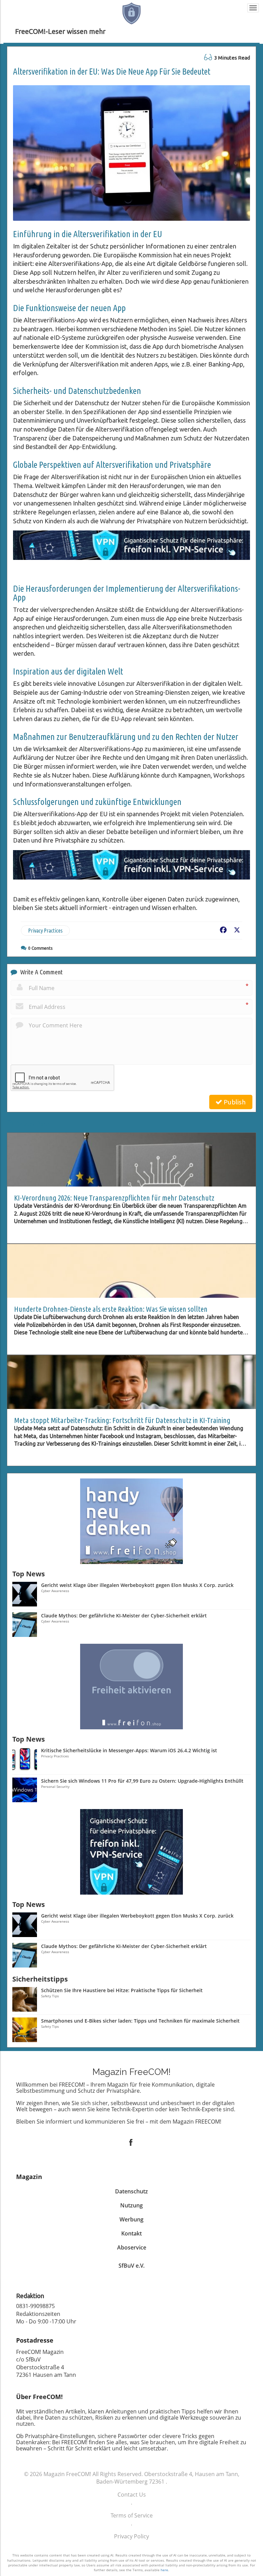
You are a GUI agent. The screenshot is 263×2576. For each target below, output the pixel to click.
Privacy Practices (45, 931)
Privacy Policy (131, 2536)
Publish (234, 1102)
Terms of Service (132, 2515)
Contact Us (132, 2495)
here (164, 2570)
